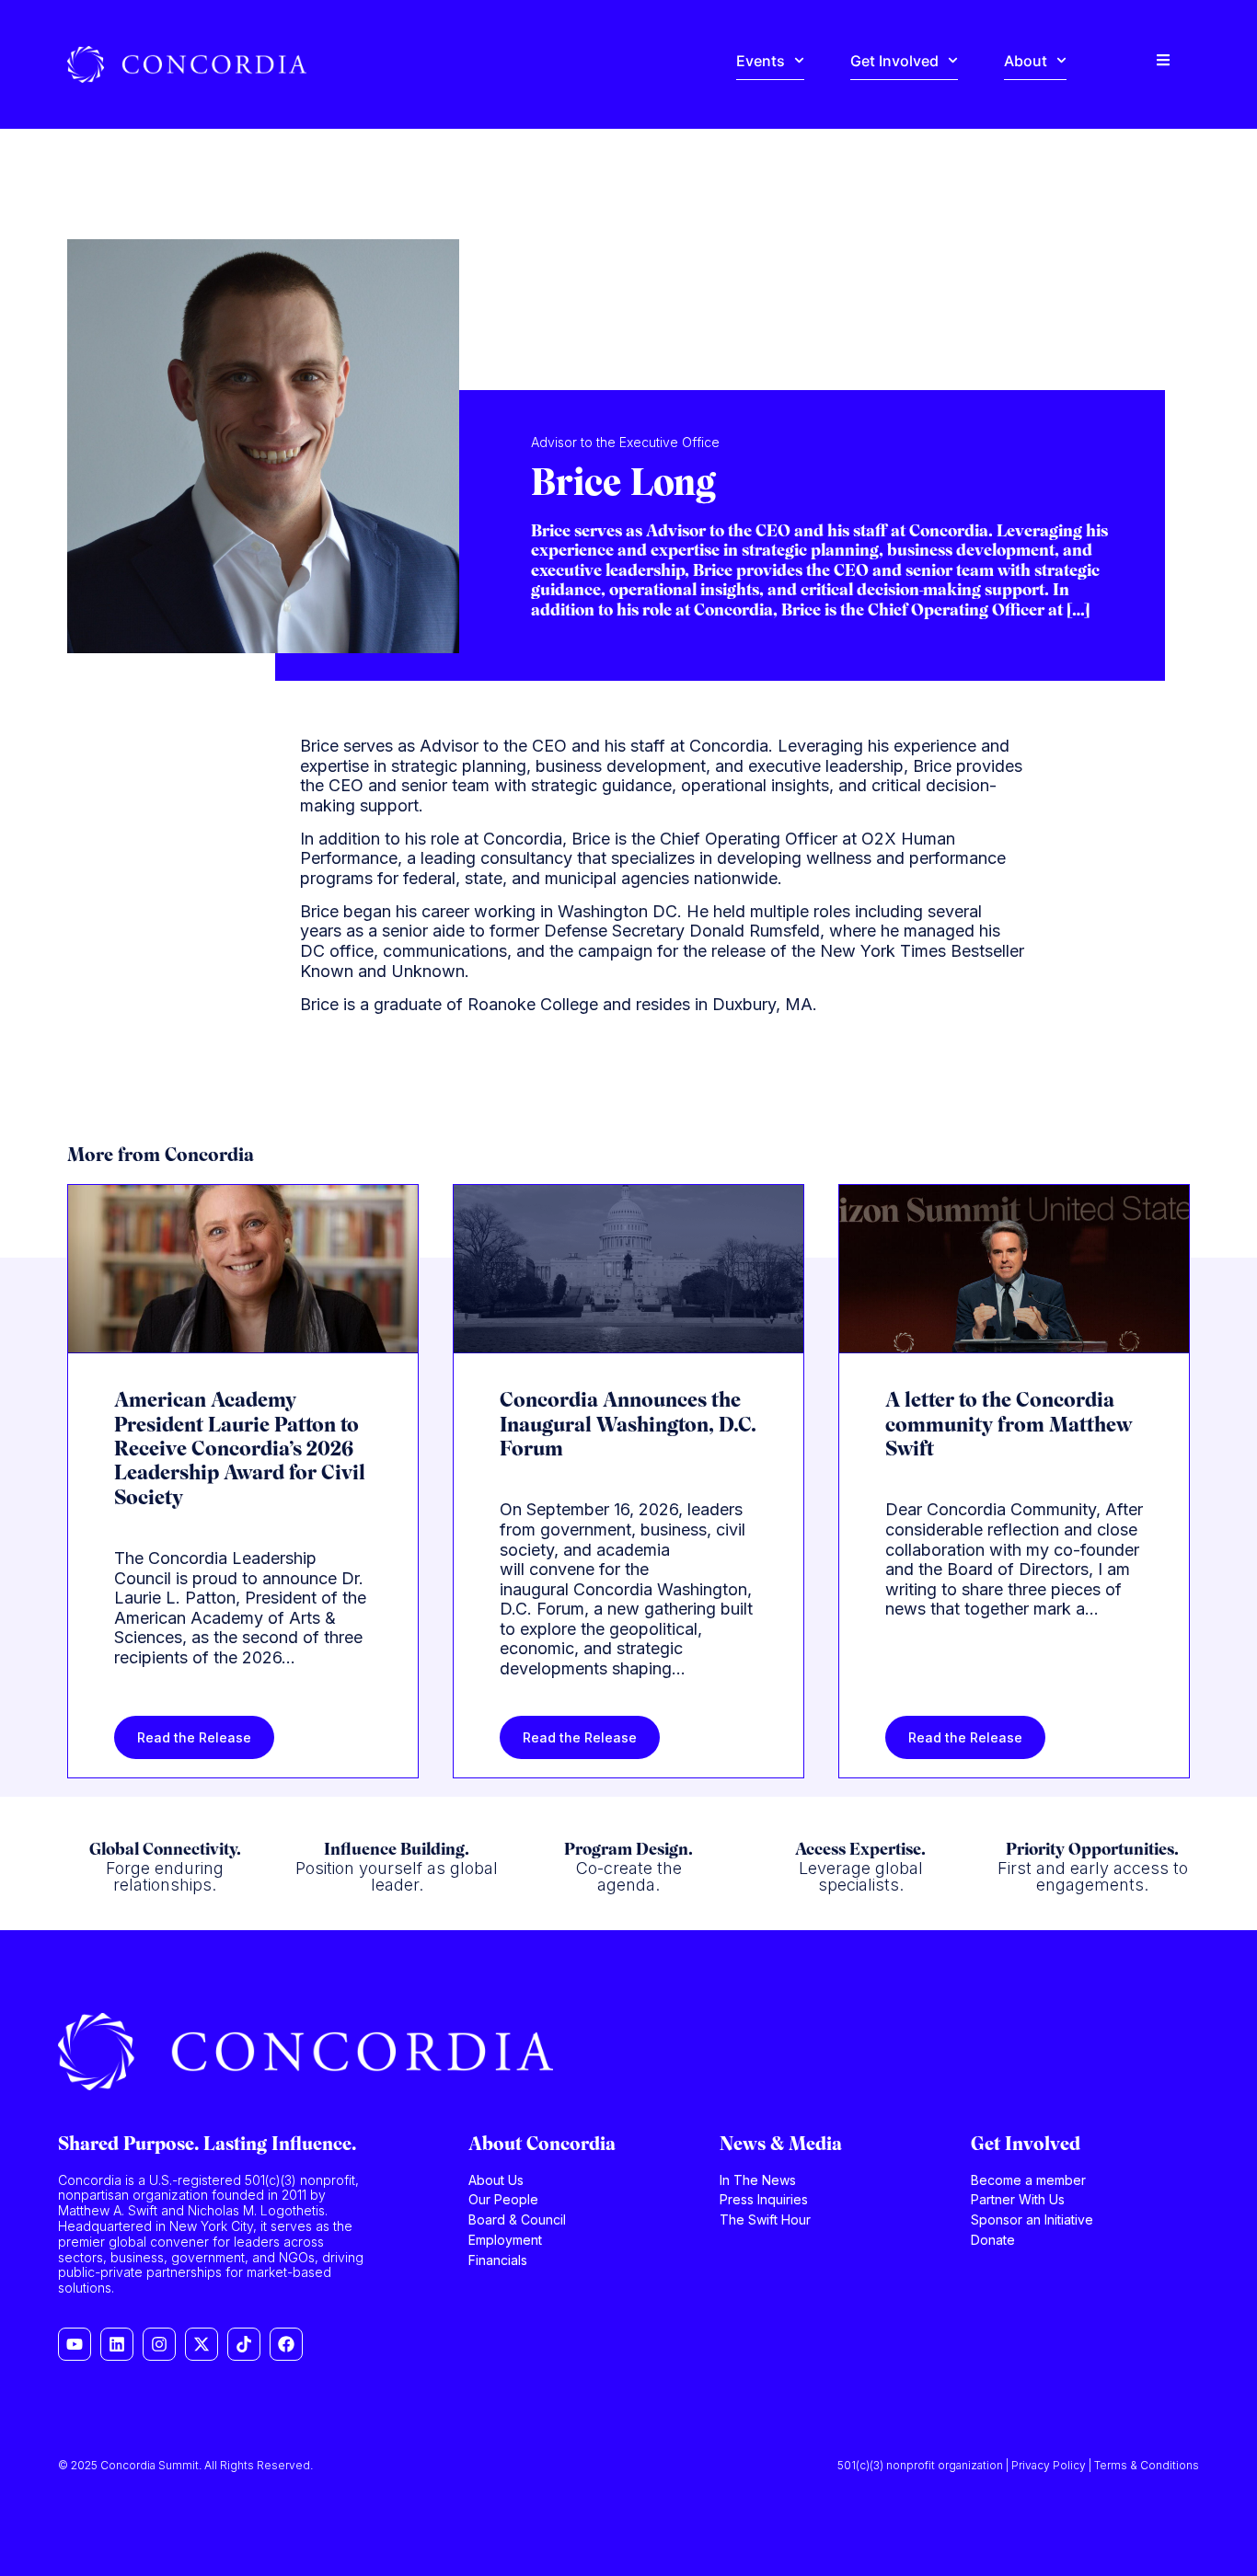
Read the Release (194, 1737)
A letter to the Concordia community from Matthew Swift (1009, 1426)
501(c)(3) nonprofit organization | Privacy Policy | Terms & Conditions (1018, 2465)
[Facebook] (286, 2344)
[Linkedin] (117, 2344)
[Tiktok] (244, 2344)
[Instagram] (159, 2344)
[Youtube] (75, 2344)
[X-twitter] (202, 2344)
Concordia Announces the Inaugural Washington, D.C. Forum (628, 1426)
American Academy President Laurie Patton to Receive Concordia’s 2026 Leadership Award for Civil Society (240, 1450)
